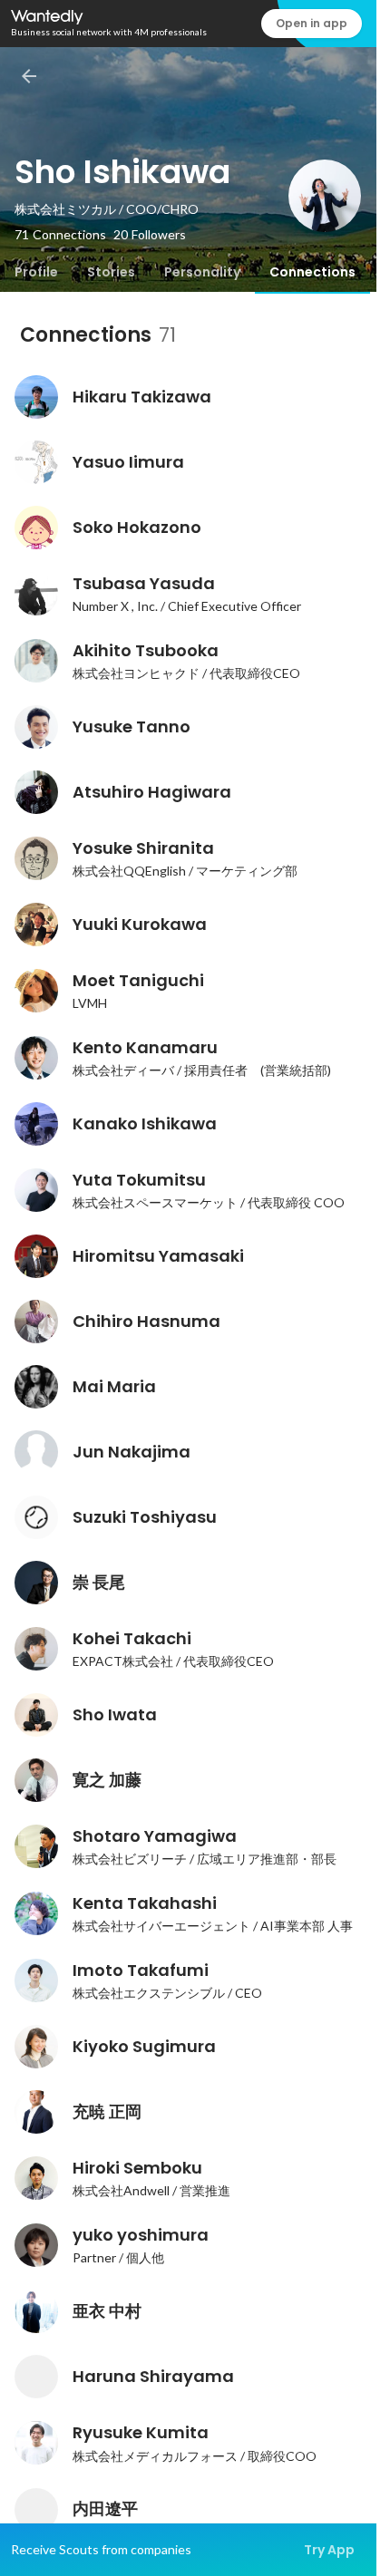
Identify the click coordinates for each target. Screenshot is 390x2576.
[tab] (36, 272)
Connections (312, 272)
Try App (329, 2550)
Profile (36, 272)
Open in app (312, 23)
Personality (202, 272)
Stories (111, 272)
